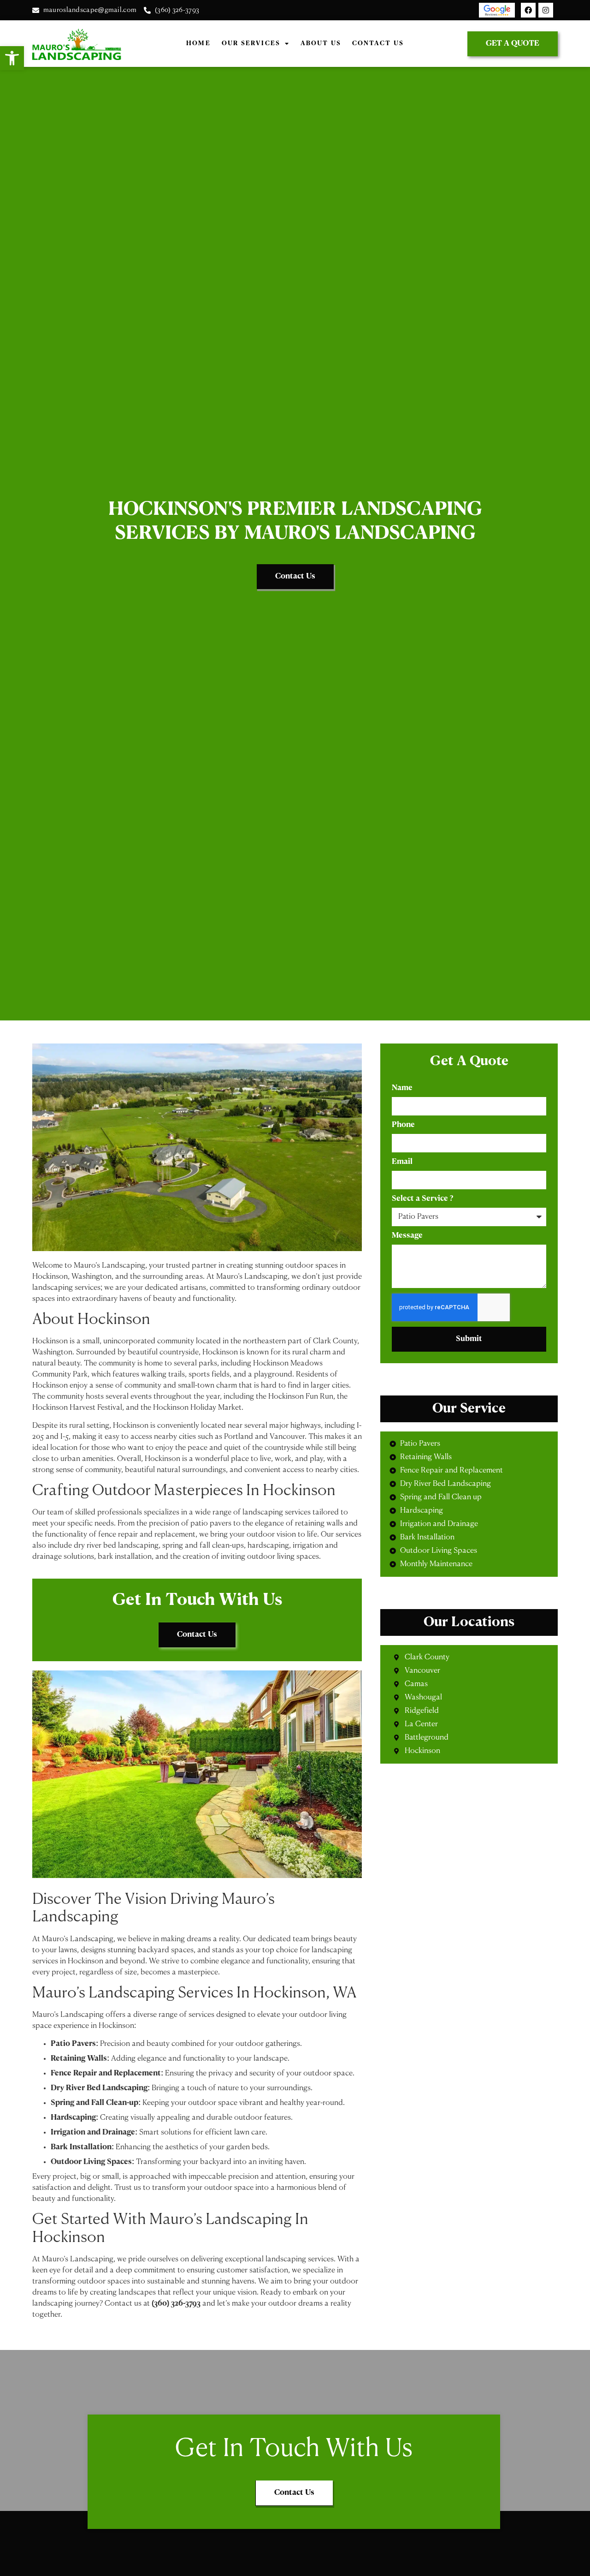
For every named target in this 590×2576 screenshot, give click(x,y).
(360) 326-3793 (176, 2304)
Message (407, 1236)
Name (402, 1088)
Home (198, 44)
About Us (321, 44)
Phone (403, 1125)
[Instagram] (546, 10)
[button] (12, 58)
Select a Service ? (422, 1199)
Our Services (251, 44)
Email (402, 1162)
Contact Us (378, 44)
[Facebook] (528, 10)
